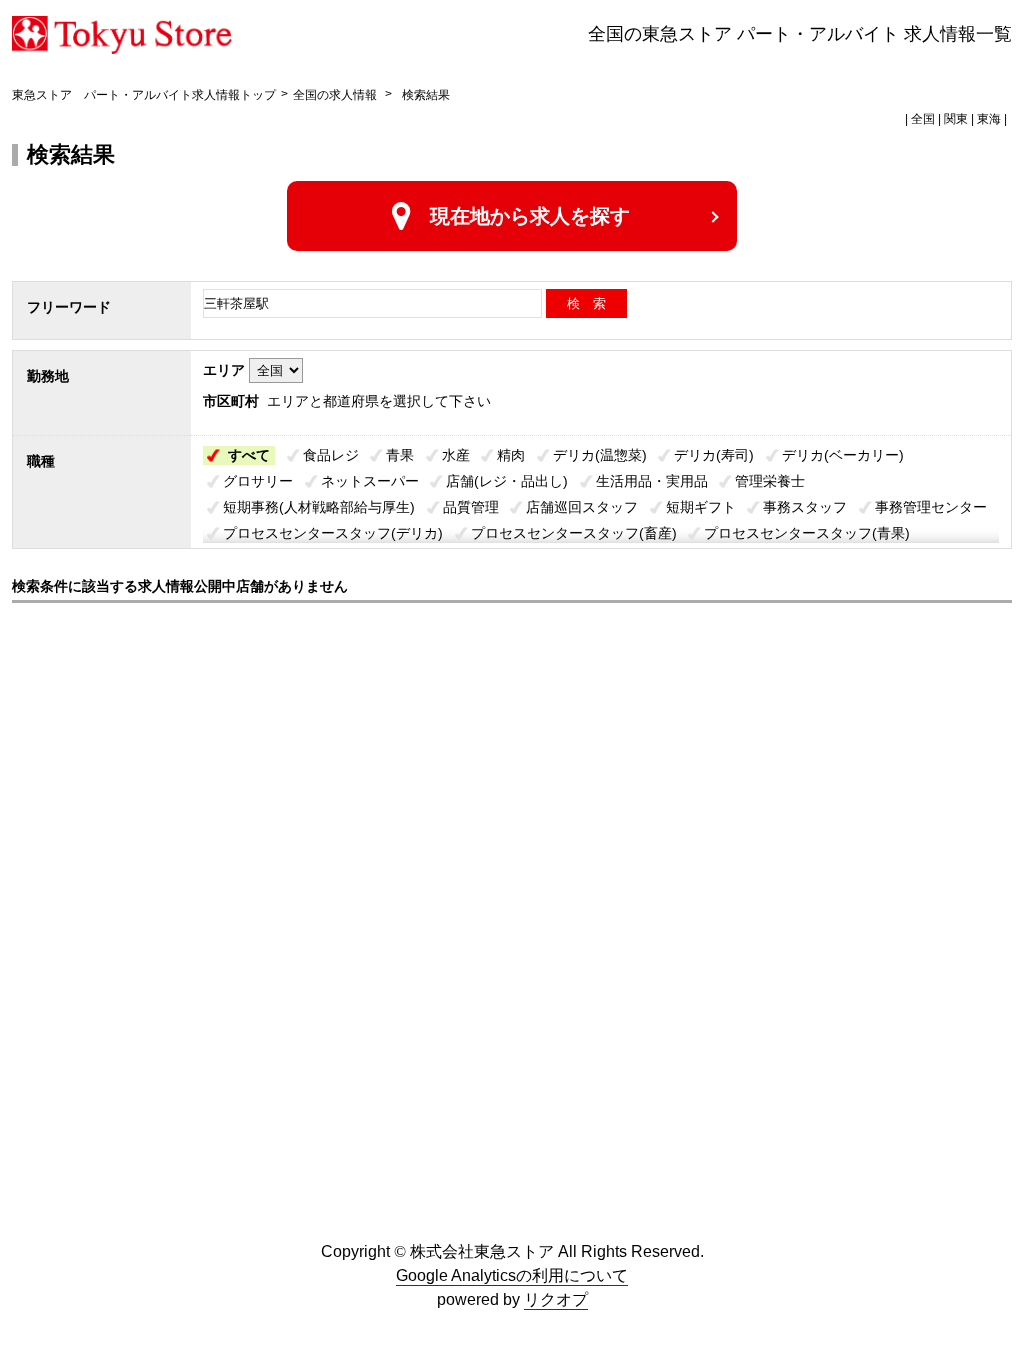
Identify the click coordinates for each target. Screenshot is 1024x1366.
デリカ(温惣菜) (600, 455)
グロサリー (258, 481)
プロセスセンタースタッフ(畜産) (574, 533)
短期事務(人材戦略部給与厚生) (319, 507)
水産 (456, 455)
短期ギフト (701, 507)
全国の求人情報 (336, 95)
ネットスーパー (370, 481)
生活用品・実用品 (652, 481)
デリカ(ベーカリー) (843, 455)
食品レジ (331, 455)
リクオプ (556, 1299)
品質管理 (471, 507)
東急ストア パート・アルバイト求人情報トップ (144, 95)
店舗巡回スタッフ (582, 507)
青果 (400, 455)
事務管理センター (931, 507)
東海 (989, 119)
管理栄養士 (770, 481)
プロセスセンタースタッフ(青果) (807, 533)
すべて (249, 455)
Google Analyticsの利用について (512, 1275)
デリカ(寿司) (714, 455)
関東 (956, 119)
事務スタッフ (805, 507)
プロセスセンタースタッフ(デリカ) (333, 533)
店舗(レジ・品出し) (507, 481)
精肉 (511, 455)
